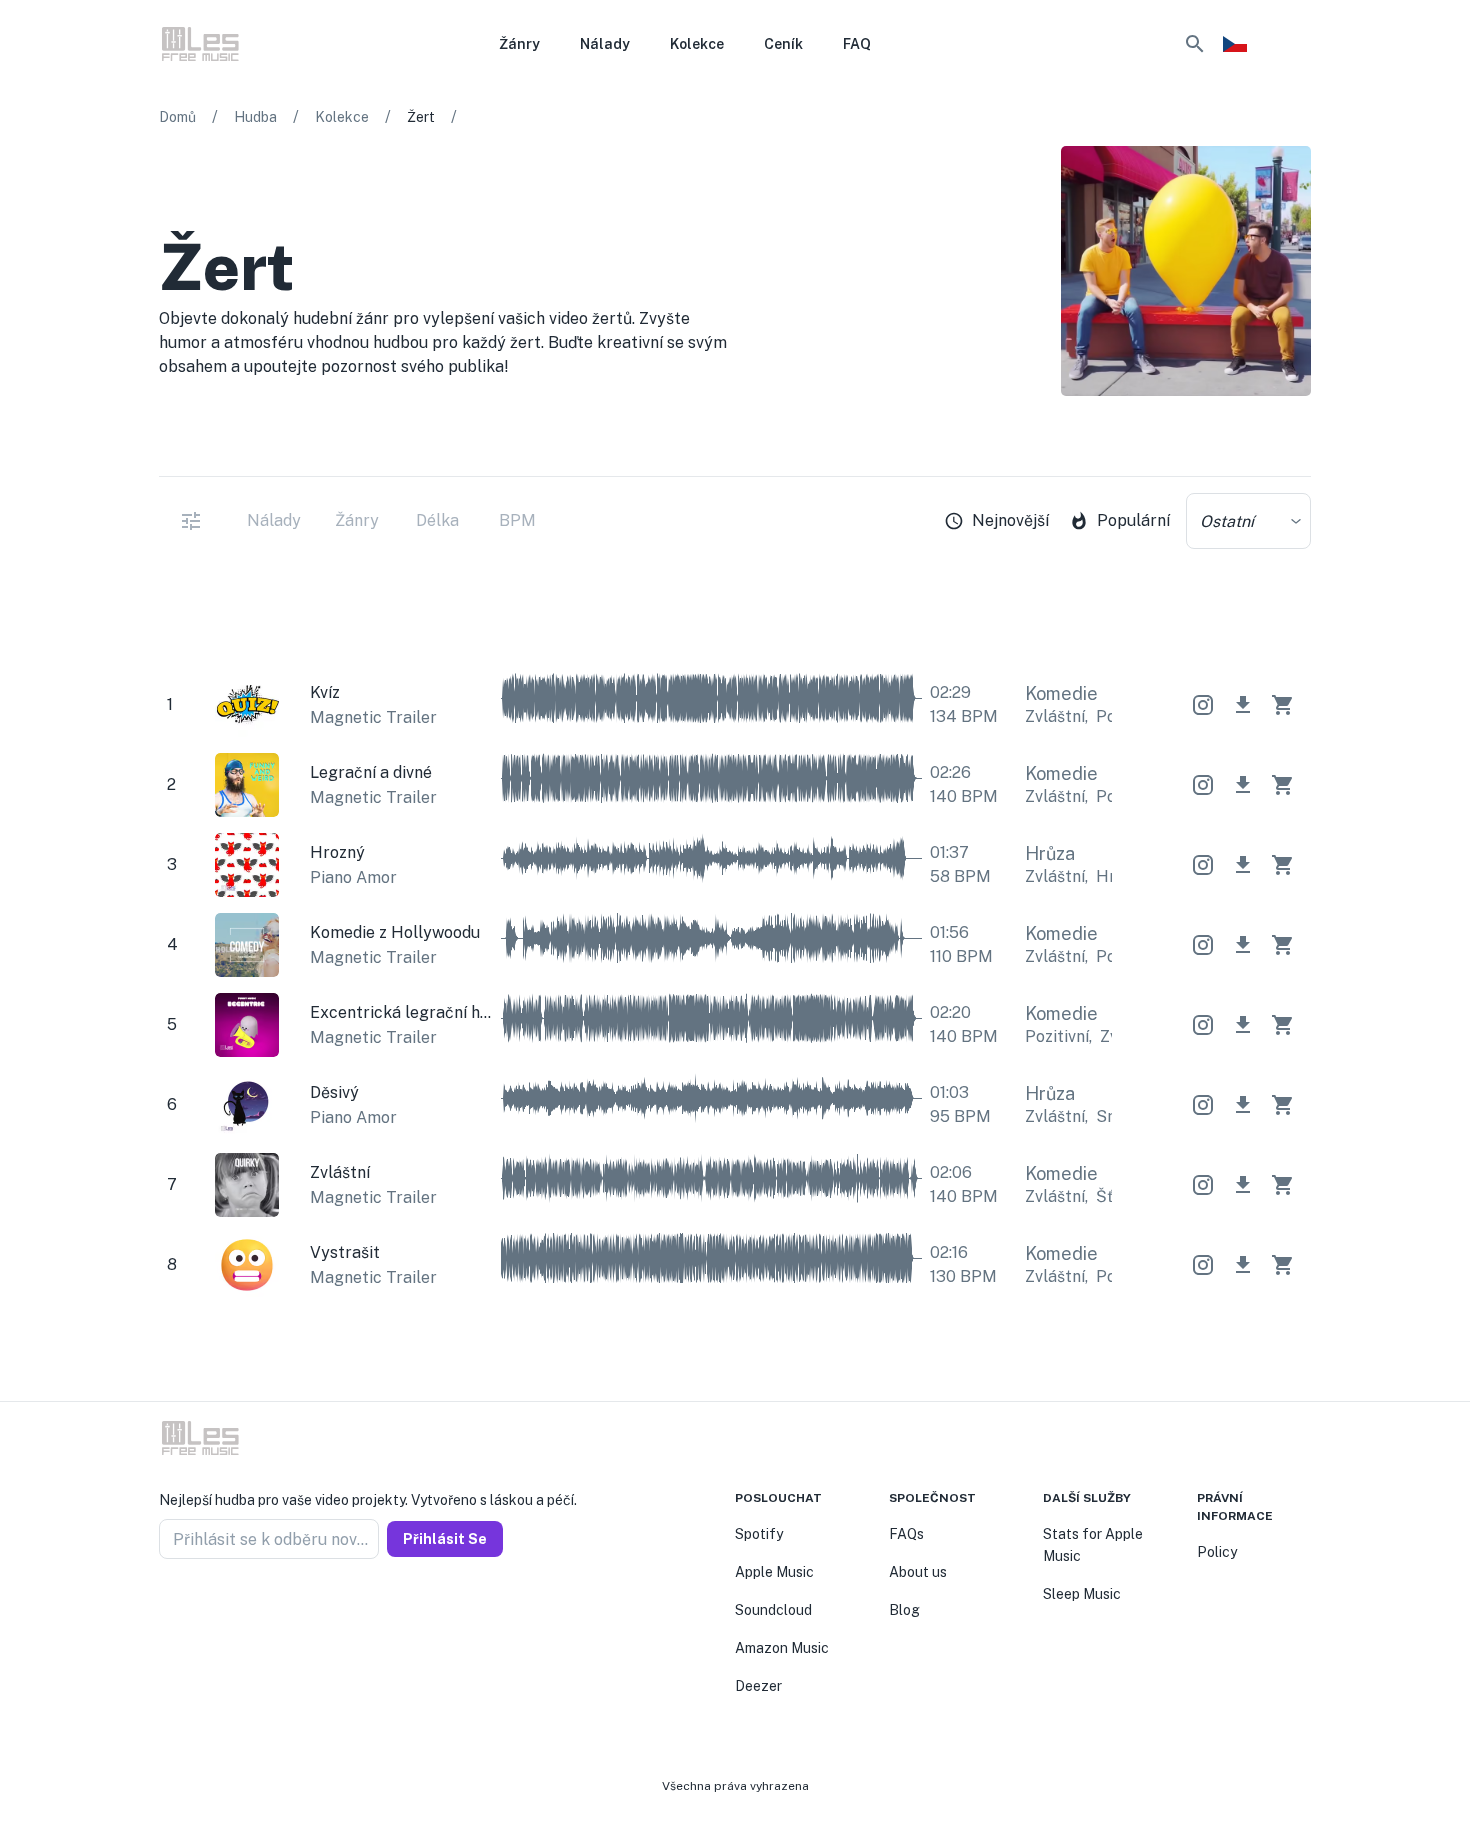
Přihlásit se (445, 1539)
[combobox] (1248, 521)
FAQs (906, 1534)
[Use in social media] (1203, 705)
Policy (1217, 1552)
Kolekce (342, 117)
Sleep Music (1082, 1594)
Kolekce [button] (697, 44)
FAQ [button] (857, 44)
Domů (177, 117)
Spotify (759, 1534)
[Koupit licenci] (1283, 705)
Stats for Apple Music (1093, 1545)
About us (918, 1572)
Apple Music (774, 1572)
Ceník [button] (783, 44)
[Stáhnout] (1243, 705)
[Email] (239, 1607)
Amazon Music (782, 1648)
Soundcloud (773, 1610)
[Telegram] (215, 1607)
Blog (904, 1610)
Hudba (255, 117)
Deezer (758, 1686)
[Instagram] (191, 1607)
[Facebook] (167, 1607)
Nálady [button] (605, 44)
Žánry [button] (519, 44)
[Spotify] (1299, 448)
